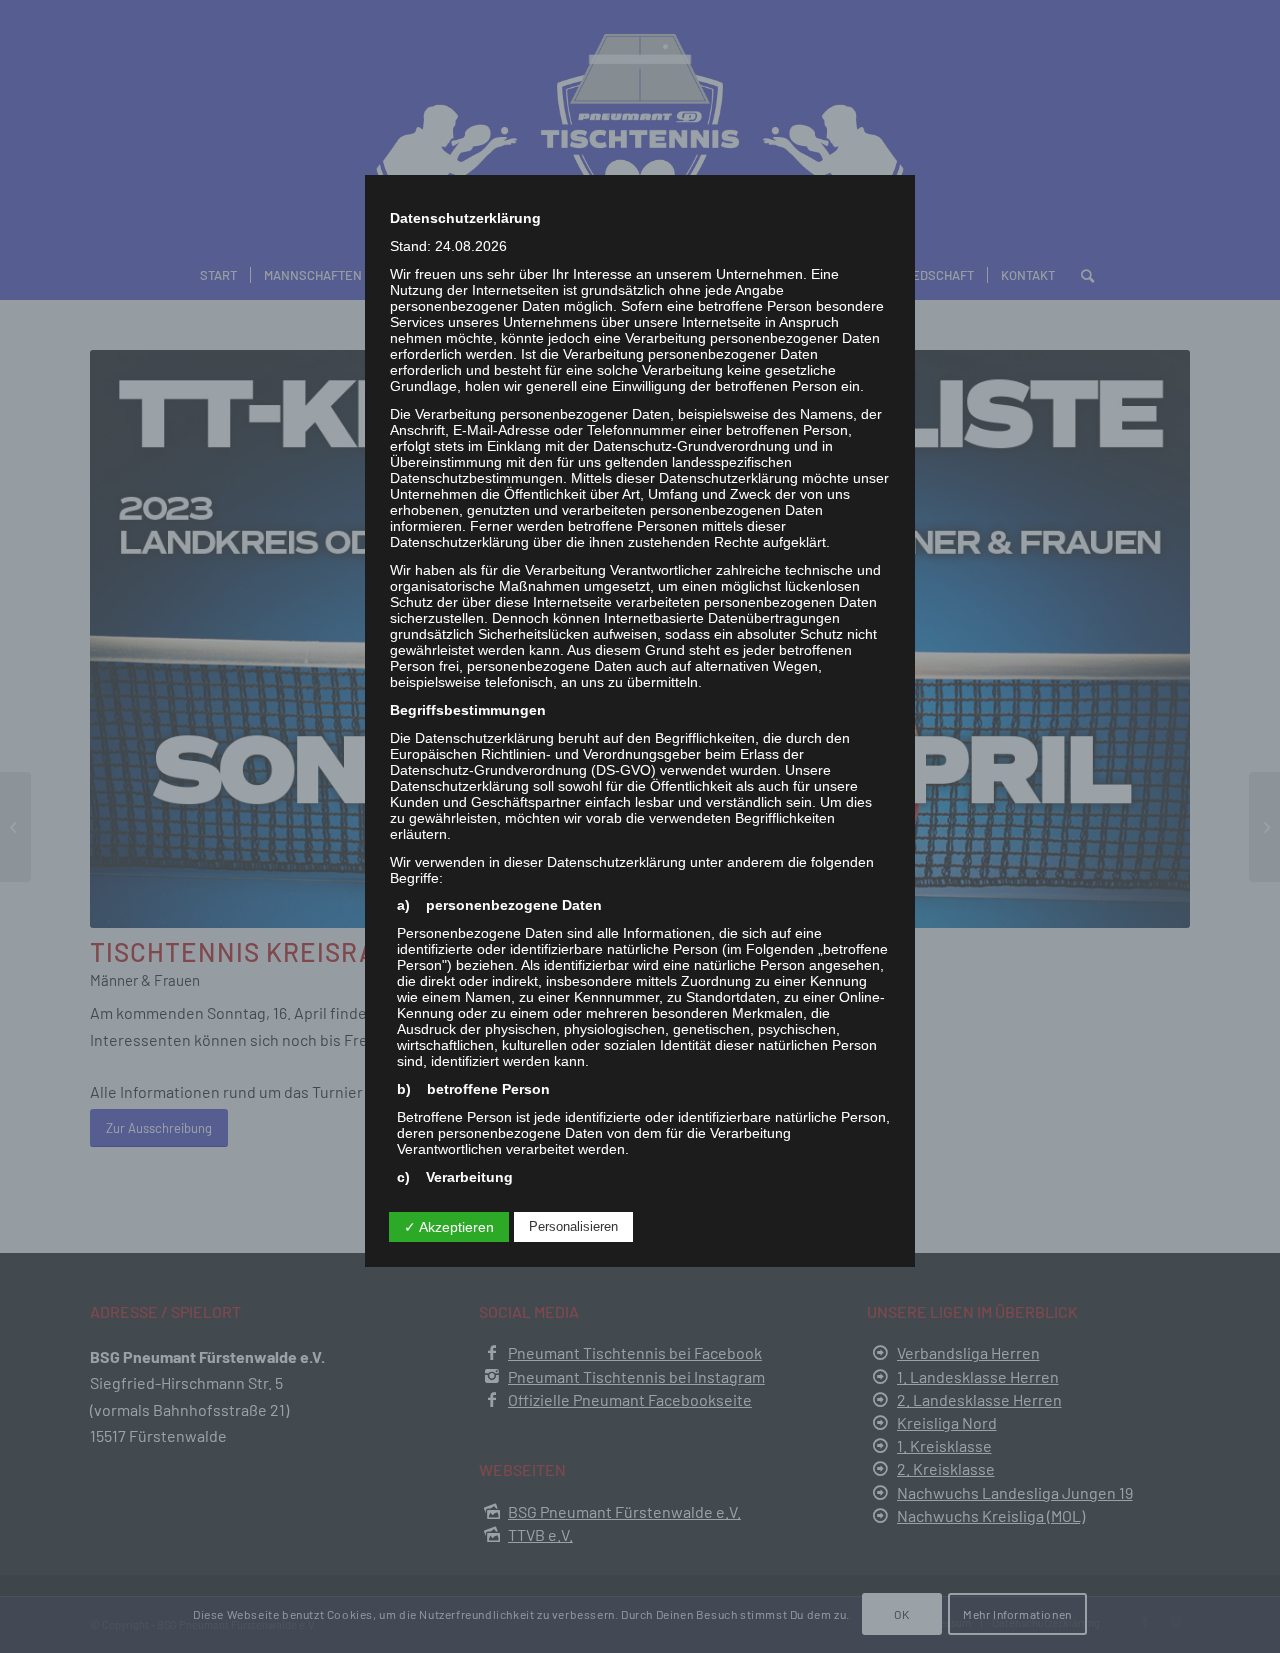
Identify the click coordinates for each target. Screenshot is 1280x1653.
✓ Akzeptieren (449, 1227)
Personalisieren (573, 1226)
